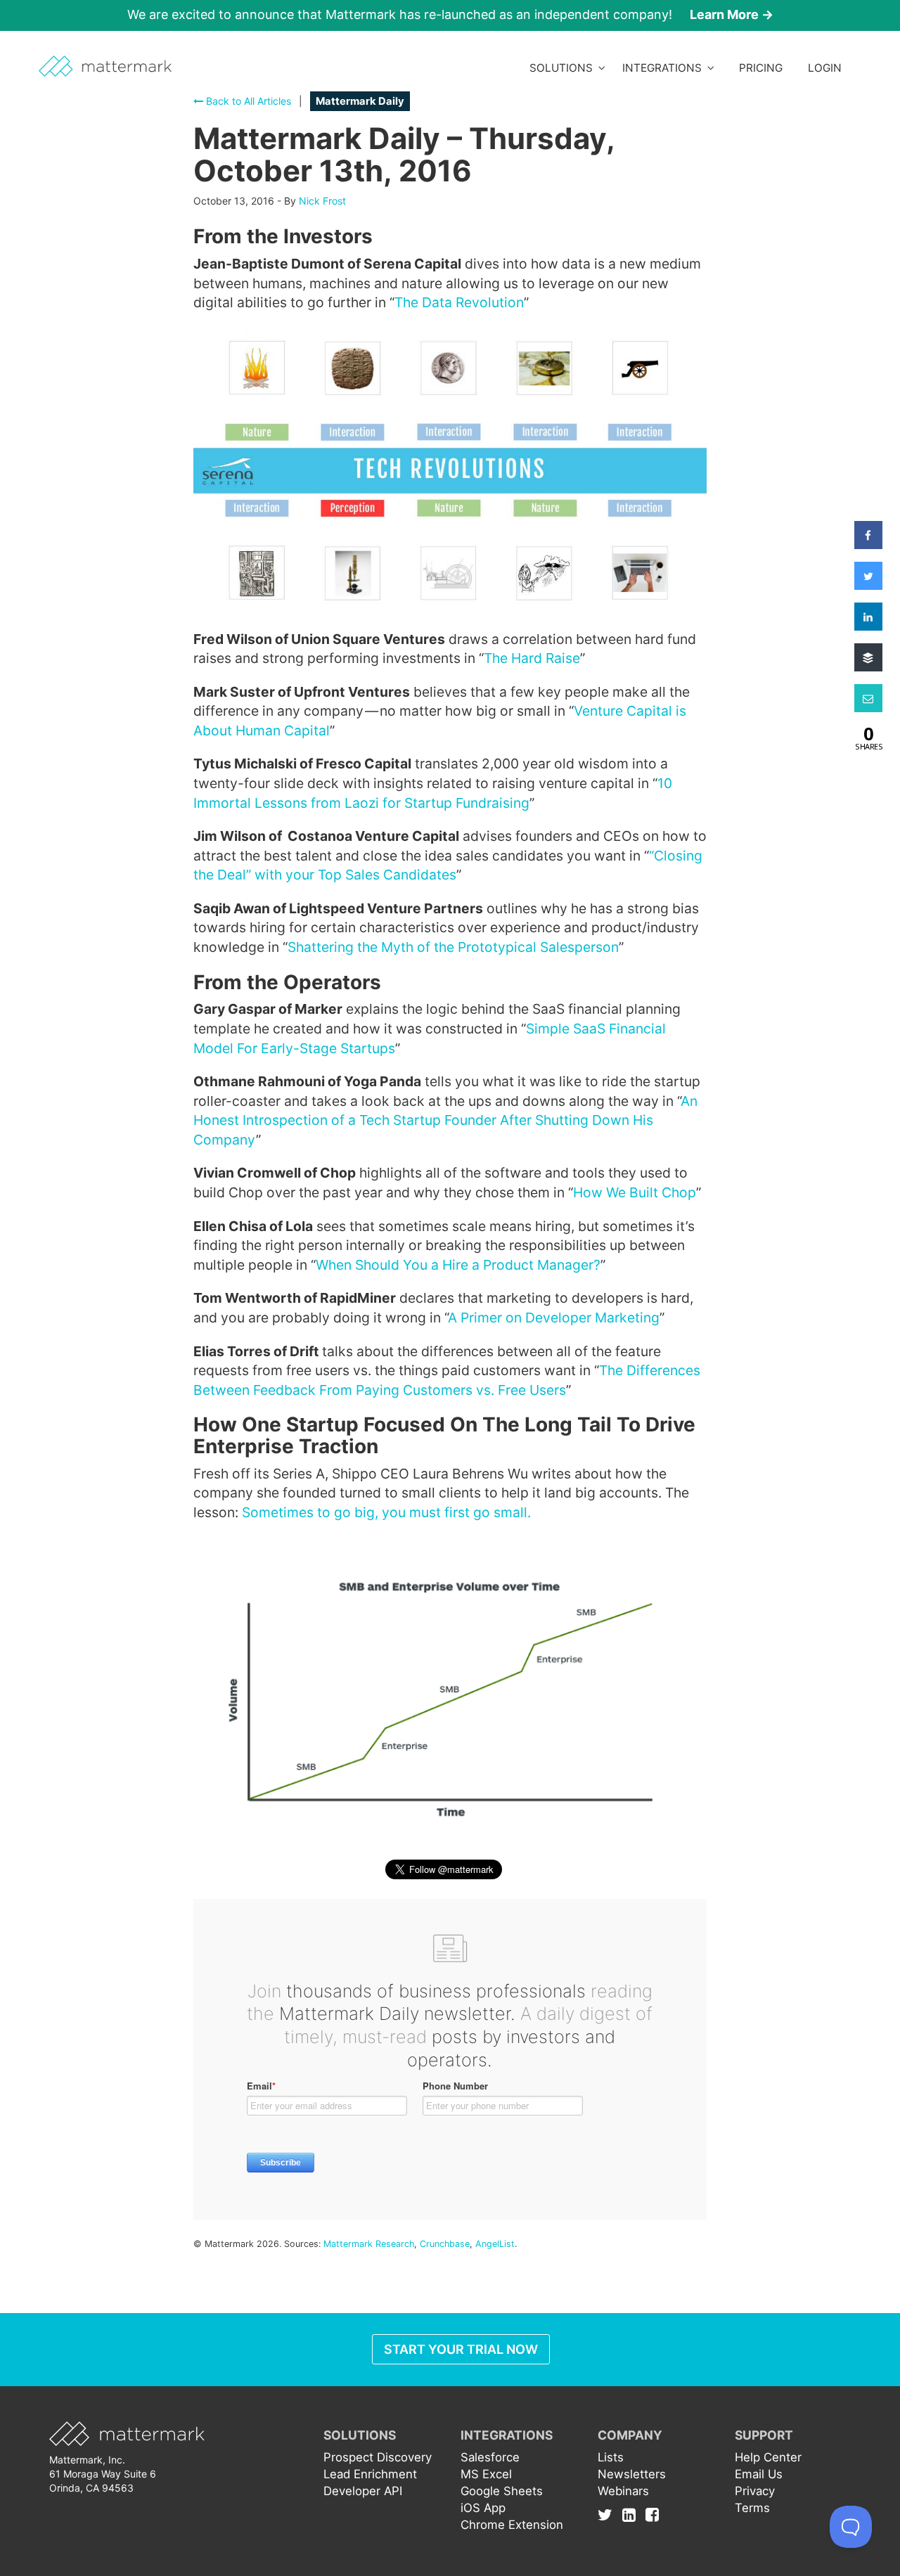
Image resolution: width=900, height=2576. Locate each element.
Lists (611, 2457)
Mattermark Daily (360, 101)
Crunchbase (445, 2244)
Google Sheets (502, 2491)
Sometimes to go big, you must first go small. (386, 1512)
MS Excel (486, 2474)
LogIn (825, 68)
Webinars (623, 2491)
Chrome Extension (512, 2525)
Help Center (768, 2457)
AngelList (495, 2244)
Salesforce (490, 2457)
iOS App (483, 2508)
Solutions (564, 68)
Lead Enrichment (370, 2474)
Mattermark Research (369, 2244)
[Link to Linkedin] (632, 2515)
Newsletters (632, 2474)
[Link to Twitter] (609, 2515)
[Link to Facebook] (652, 2515)
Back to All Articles (247, 101)
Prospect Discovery (378, 2457)
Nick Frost (322, 201)
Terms (752, 2508)
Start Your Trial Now (461, 2349)
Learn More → (732, 14)
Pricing (761, 68)
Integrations (665, 68)
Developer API (363, 2491)
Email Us (759, 2474)
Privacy (755, 2491)
